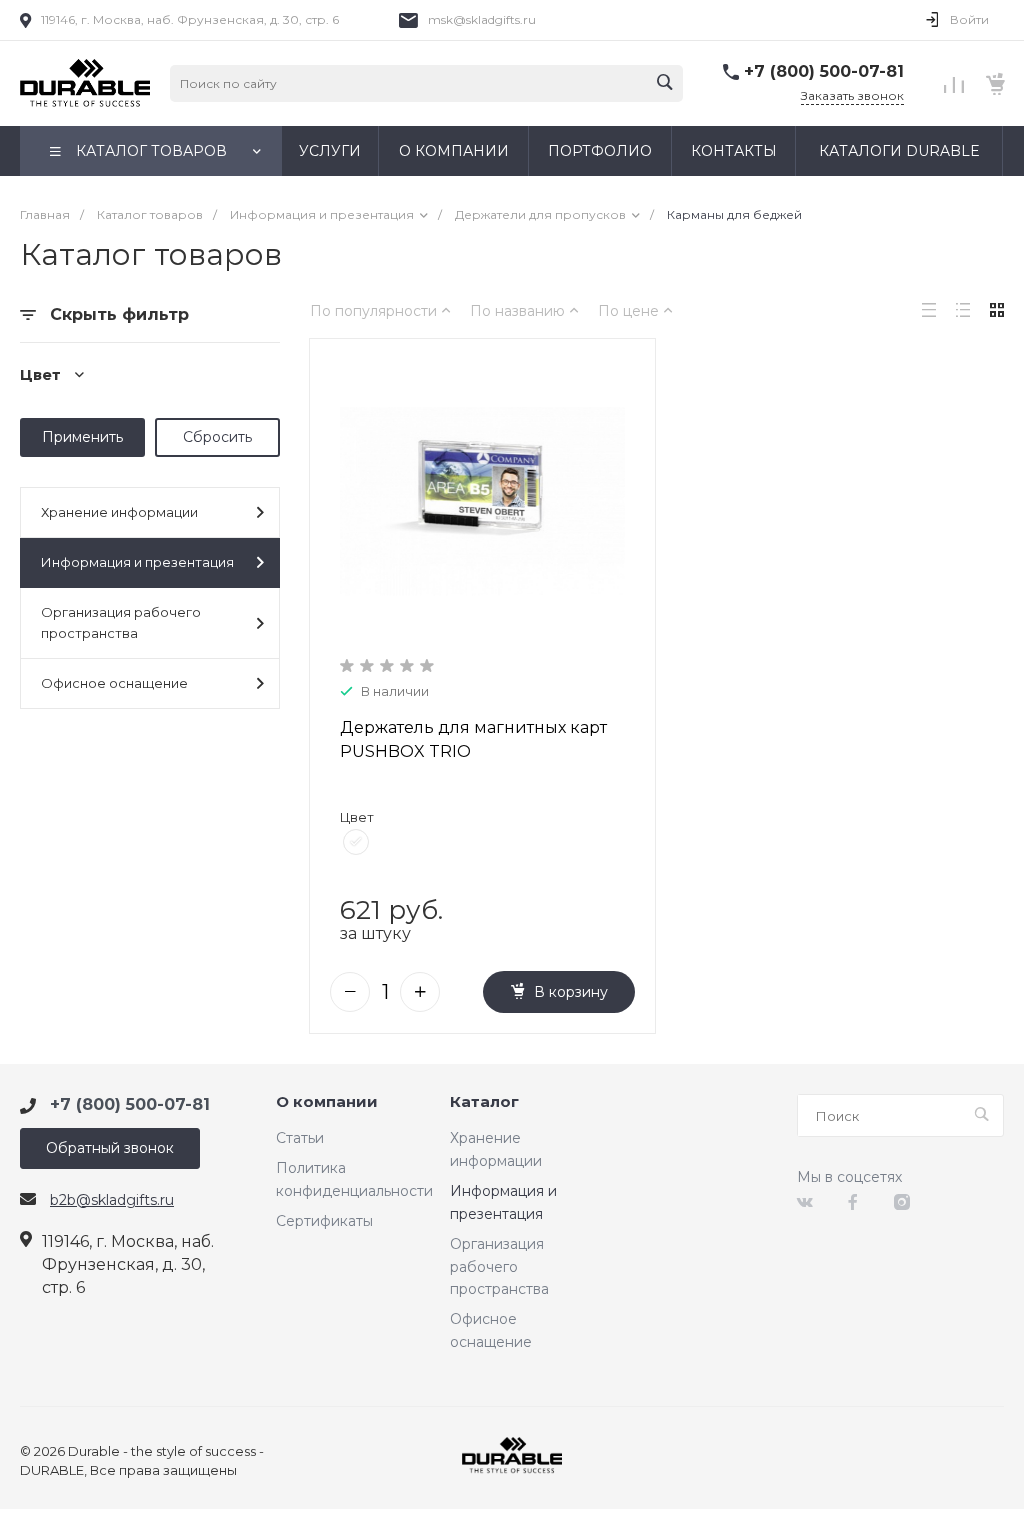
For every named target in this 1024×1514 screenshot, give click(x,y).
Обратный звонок (110, 1148)
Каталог (484, 1102)
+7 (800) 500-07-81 (824, 71)
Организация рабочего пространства (121, 622)
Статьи (300, 1138)
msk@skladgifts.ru (482, 19)
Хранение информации (119, 512)
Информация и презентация (137, 562)
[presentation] (327, 501)
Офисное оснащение (114, 683)
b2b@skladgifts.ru (112, 1200)
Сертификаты (324, 1221)
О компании (327, 1102)
